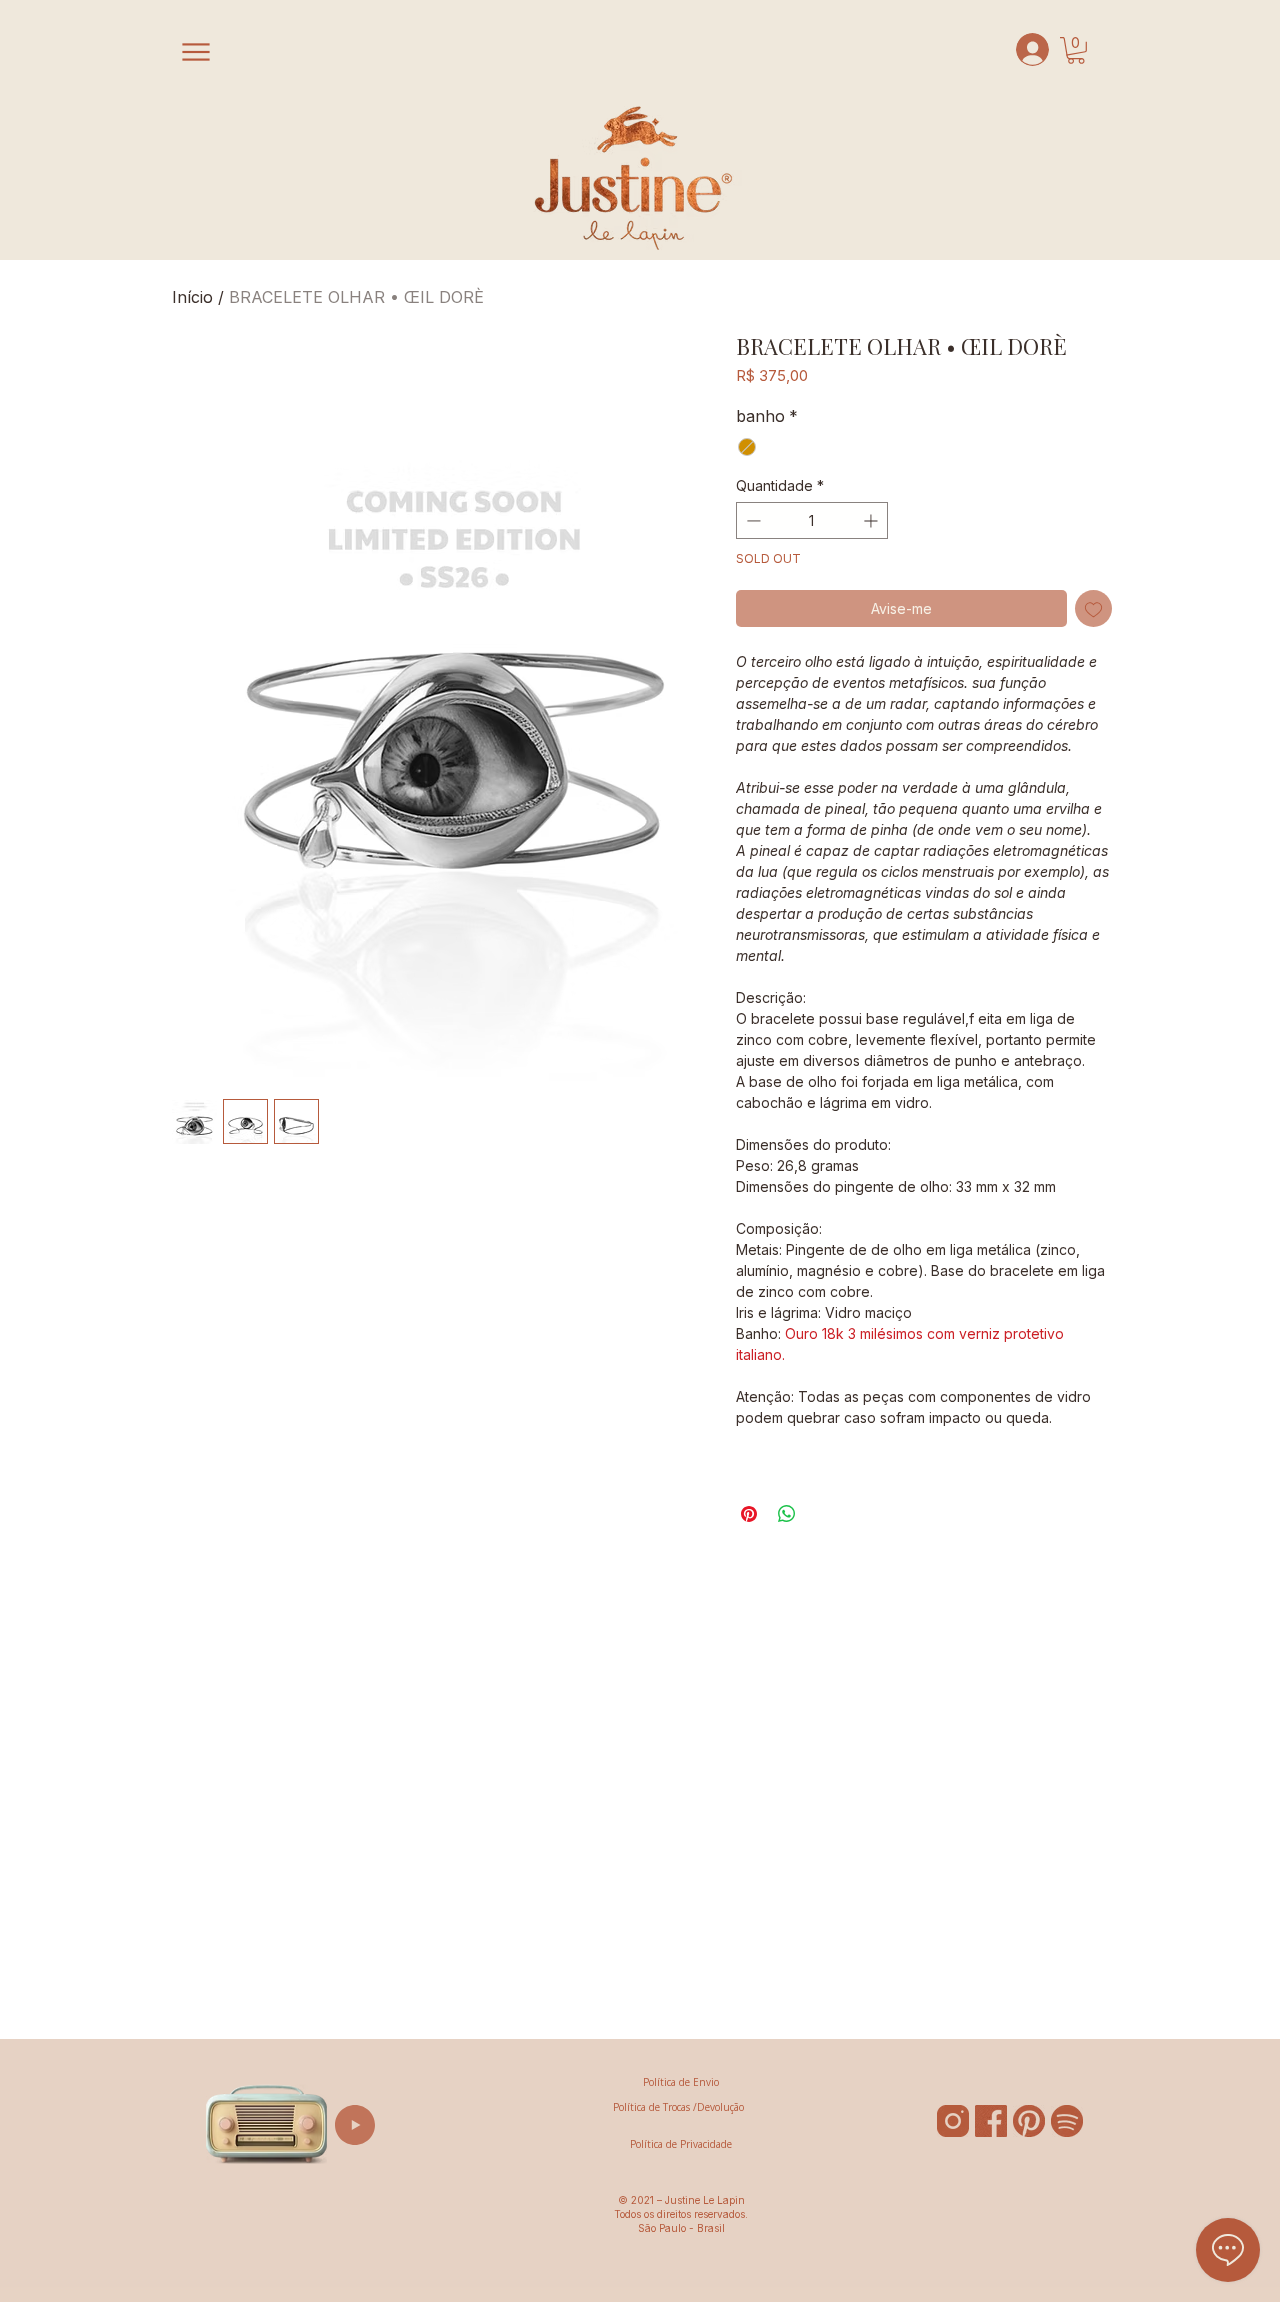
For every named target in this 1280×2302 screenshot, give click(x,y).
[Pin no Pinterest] (749, 1514)
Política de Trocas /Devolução (678, 2107)
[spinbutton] (812, 520)
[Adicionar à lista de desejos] (1093, 608)
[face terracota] (991, 2121)
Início (192, 297)
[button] (1076, 50)
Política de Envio (681, 2082)
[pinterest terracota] (1029, 2121)
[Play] (355, 2125)
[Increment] (872, 520)
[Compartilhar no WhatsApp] (787, 1514)
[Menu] (198, 52)
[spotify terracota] (1067, 2121)
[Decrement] (751, 520)
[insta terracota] (953, 2121)
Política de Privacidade (681, 2144)
